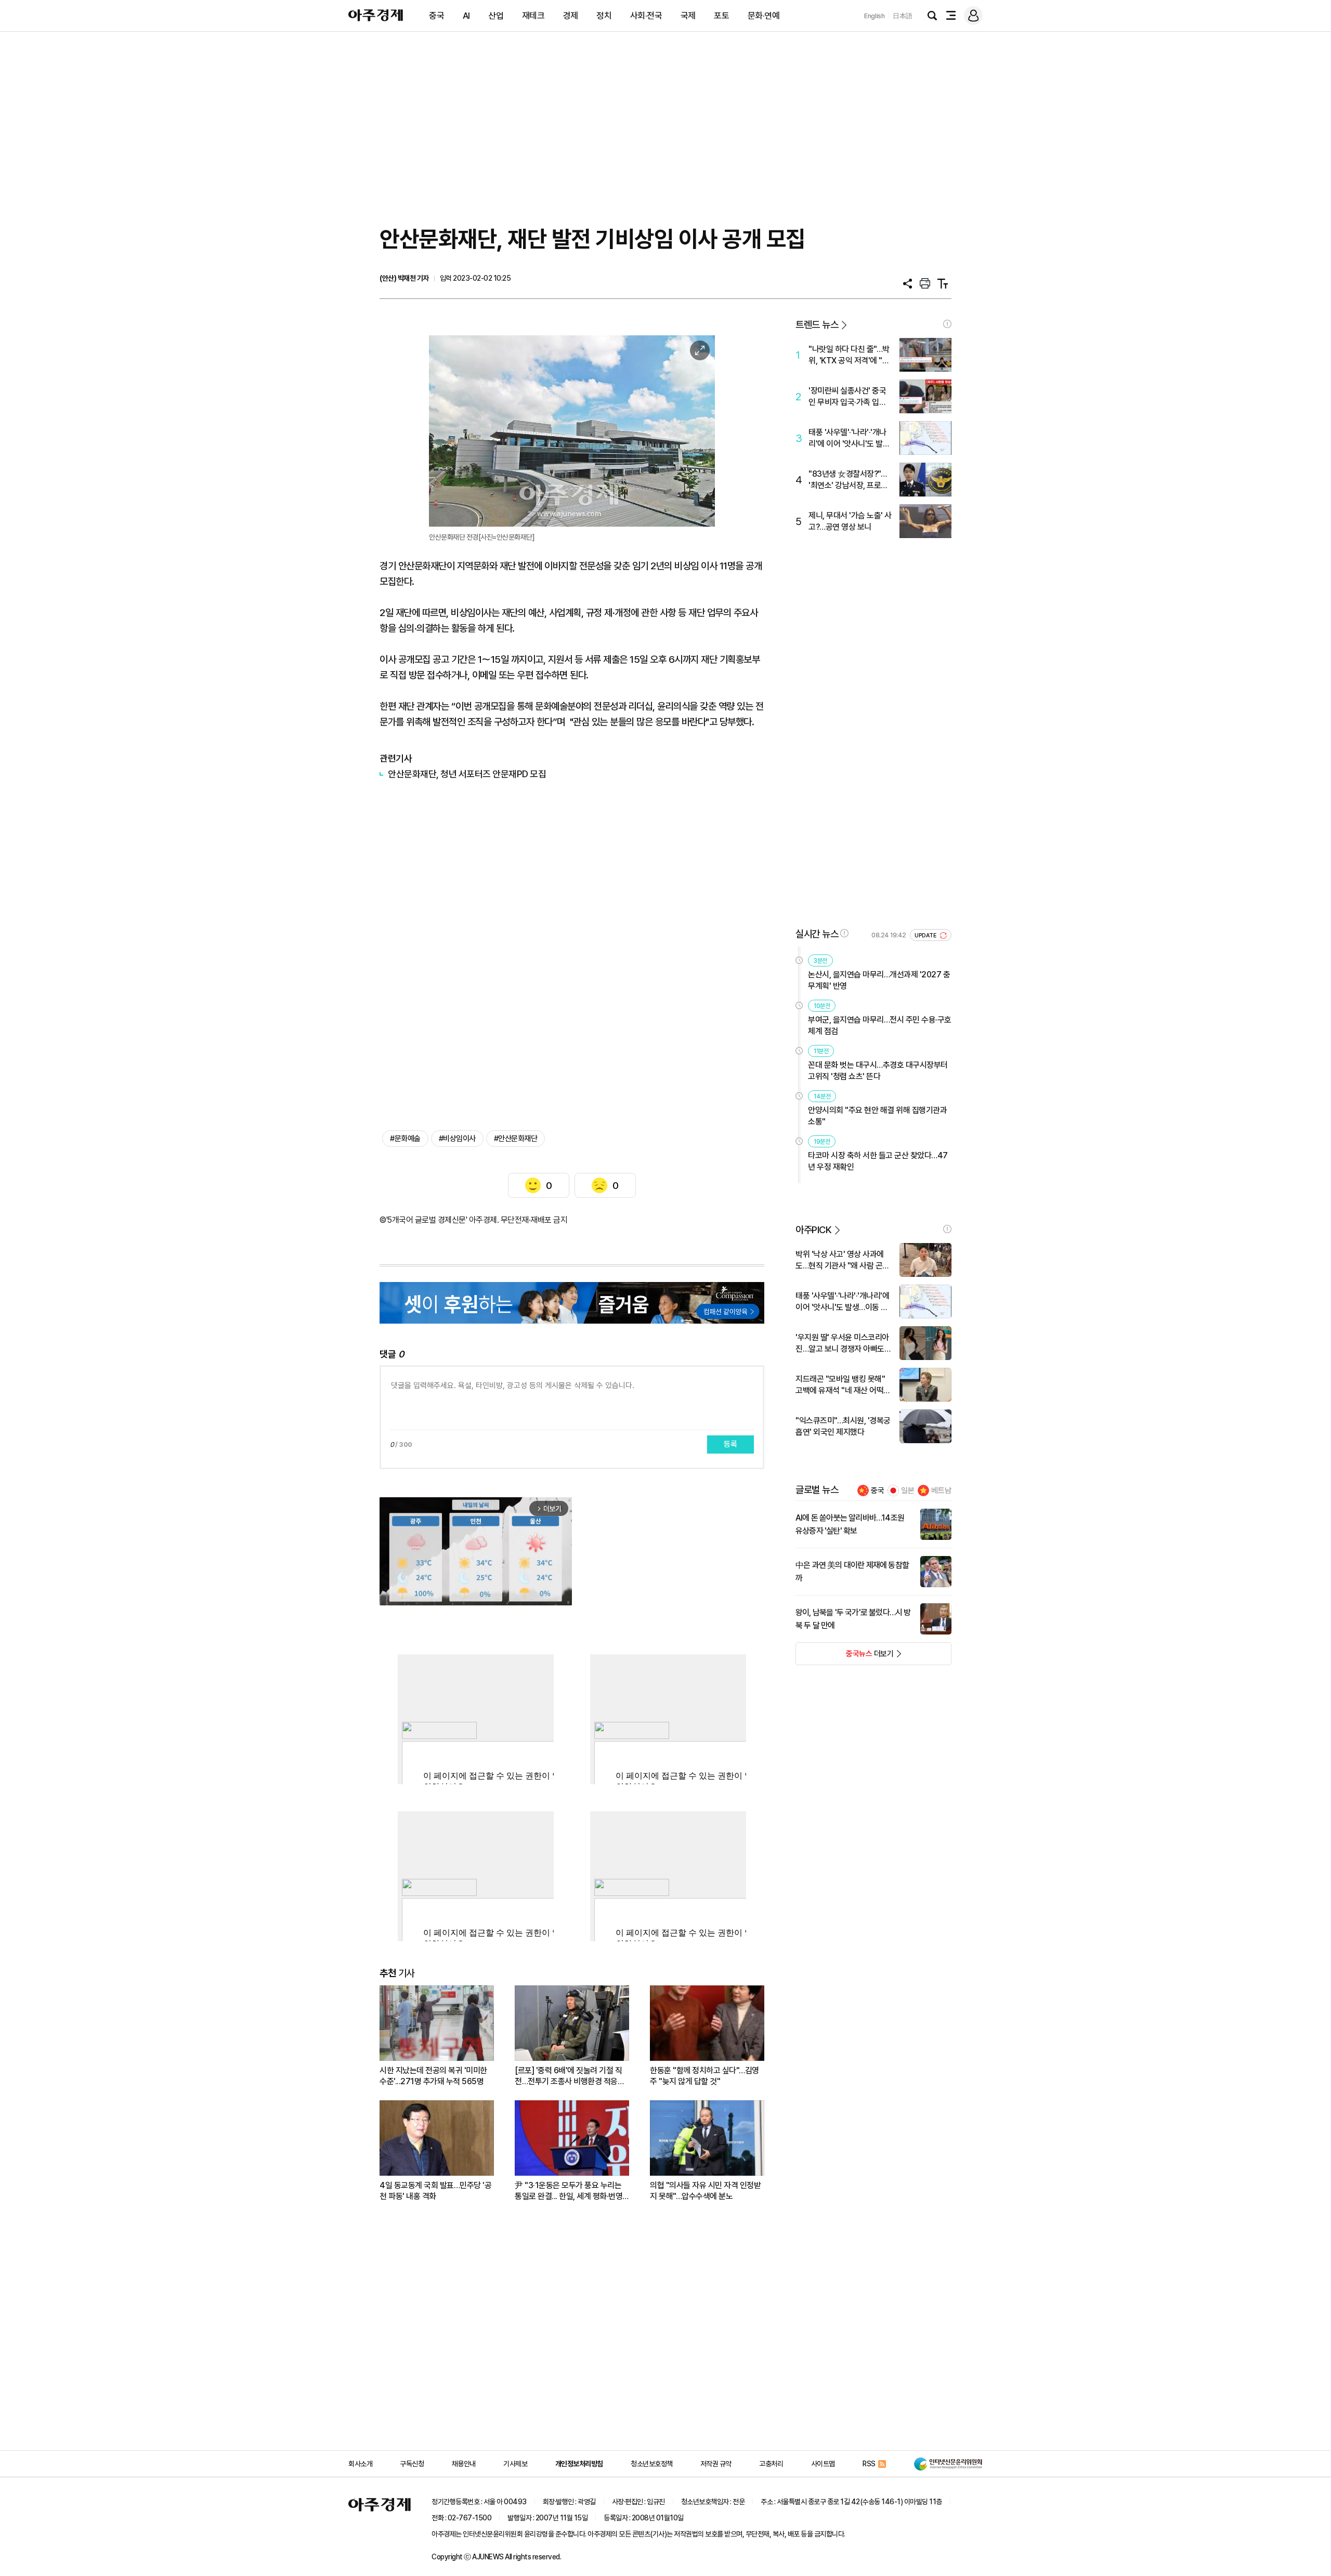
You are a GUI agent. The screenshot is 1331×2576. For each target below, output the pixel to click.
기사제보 (515, 2464)
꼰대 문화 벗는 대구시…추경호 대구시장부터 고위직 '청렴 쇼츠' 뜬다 (878, 1071)
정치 (604, 16)
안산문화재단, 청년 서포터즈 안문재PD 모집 (467, 774)
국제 (688, 16)
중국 (436, 16)
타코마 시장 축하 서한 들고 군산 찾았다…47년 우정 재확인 (878, 1161)
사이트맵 (823, 2464)
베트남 (941, 1490)
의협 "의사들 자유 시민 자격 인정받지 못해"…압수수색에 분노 (705, 2191)
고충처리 (771, 2464)
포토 (721, 16)
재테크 (533, 16)
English (875, 16)
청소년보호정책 (652, 2464)
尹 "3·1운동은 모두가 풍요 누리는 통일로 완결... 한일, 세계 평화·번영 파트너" (569, 2191)
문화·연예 (764, 16)
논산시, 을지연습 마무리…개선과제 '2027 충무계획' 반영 (879, 980)
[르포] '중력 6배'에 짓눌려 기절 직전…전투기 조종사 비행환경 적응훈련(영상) (570, 2076)
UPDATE (926, 936)
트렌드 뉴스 (817, 325)
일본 (908, 1490)
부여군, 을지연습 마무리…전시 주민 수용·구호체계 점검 (880, 1025)
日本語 (903, 16)
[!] (947, 324)
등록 (730, 1444)
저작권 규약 (716, 2464)
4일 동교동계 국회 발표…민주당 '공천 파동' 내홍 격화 (435, 2191)
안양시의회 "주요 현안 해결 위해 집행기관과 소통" (877, 1116)
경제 (571, 16)
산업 (496, 16)
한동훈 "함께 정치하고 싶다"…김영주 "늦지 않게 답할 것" (704, 2076)
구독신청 (412, 2464)
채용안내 (464, 2464)
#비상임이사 (457, 1139)
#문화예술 (405, 1139)
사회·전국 (646, 16)
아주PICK (813, 1230)
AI (466, 16)
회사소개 (360, 2464)
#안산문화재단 (516, 1139)
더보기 (845, 1657)
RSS (869, 2464)
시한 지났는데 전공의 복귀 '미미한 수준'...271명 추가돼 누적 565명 (433, 2076)
